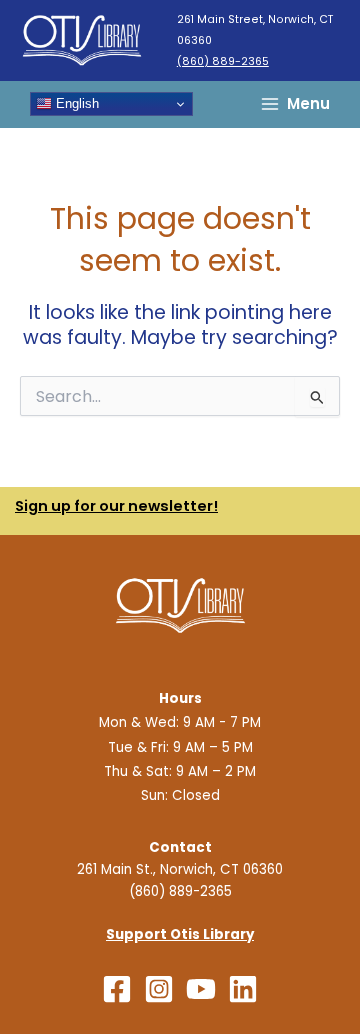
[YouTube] (201, 989)
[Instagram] (159, 989)
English (75, 103)
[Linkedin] (243, 989)
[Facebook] (117, 989)
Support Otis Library (180, 934)
